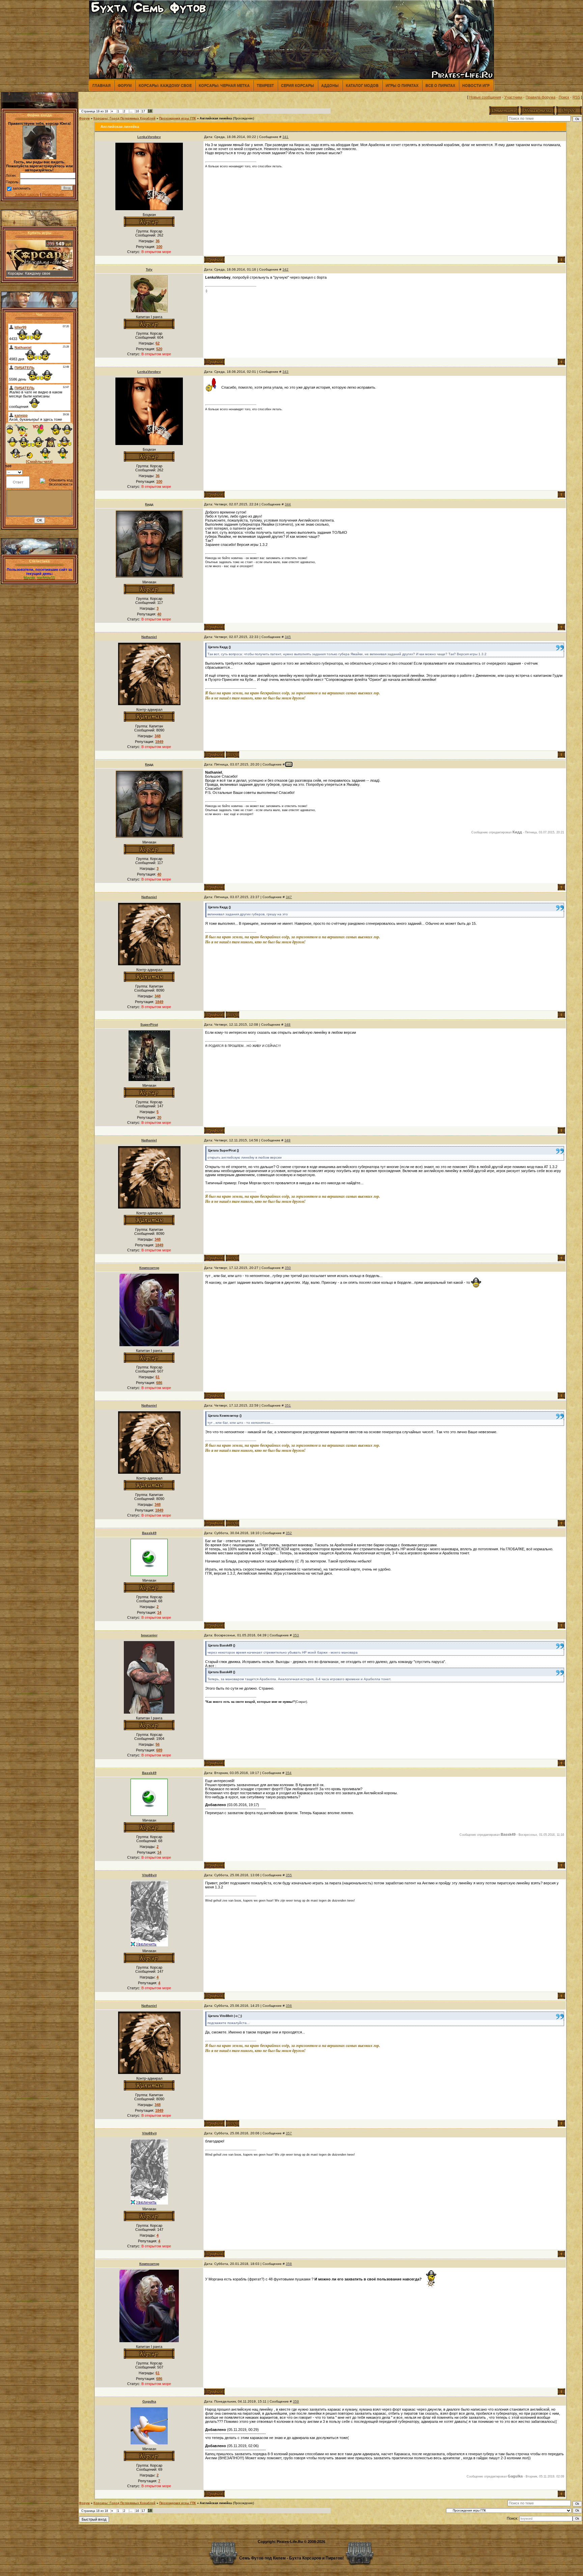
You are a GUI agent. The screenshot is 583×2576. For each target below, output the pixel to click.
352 (289, 1533)
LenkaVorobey (149, 137)
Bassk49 (149, 1533)
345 (288, 637)
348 (287, 1024)
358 (289, 2264)
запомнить (22, 188)
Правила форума (540, 97)
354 (288, 1773)
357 (289, 2133)
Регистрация (53, 194)
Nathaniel (149, 637)
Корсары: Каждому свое (165, 85)
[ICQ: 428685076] (232, 755)
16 (137, 111)
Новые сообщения (485, 97)
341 (285, 137)
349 (287, 1140)
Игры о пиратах (402, 85)
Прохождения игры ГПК (178, 118)
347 (289, 897)
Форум (125, 85)
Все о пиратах (440, 85)
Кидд (149, 504)
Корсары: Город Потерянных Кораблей (124, 118)
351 (288, 1405)
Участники (513, 97)
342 (285, 269)
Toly (149, 269)
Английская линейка (216, 118)
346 (289, 764)
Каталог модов (362, 85)
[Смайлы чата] (39, 462)
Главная (102, 85)
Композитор (149, 1268)
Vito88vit (149, 1875)
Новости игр (476, 85)
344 (288, 504)
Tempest (265, 85)
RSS (576, 97)
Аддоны (330, 85)
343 (285, 372)
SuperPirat (149, 1024)
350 (288, 1268)
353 (296, 1635)
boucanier (149, 1635)
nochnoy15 (46, 578)
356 (289, 2006)
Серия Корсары (298, 85)
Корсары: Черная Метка (224, 85)
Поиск (564, 97)
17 (143, 111)
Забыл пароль (27, 194)
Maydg (29, 578)
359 (296, 2401)
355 (289, 1875)
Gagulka (149, 2401)
